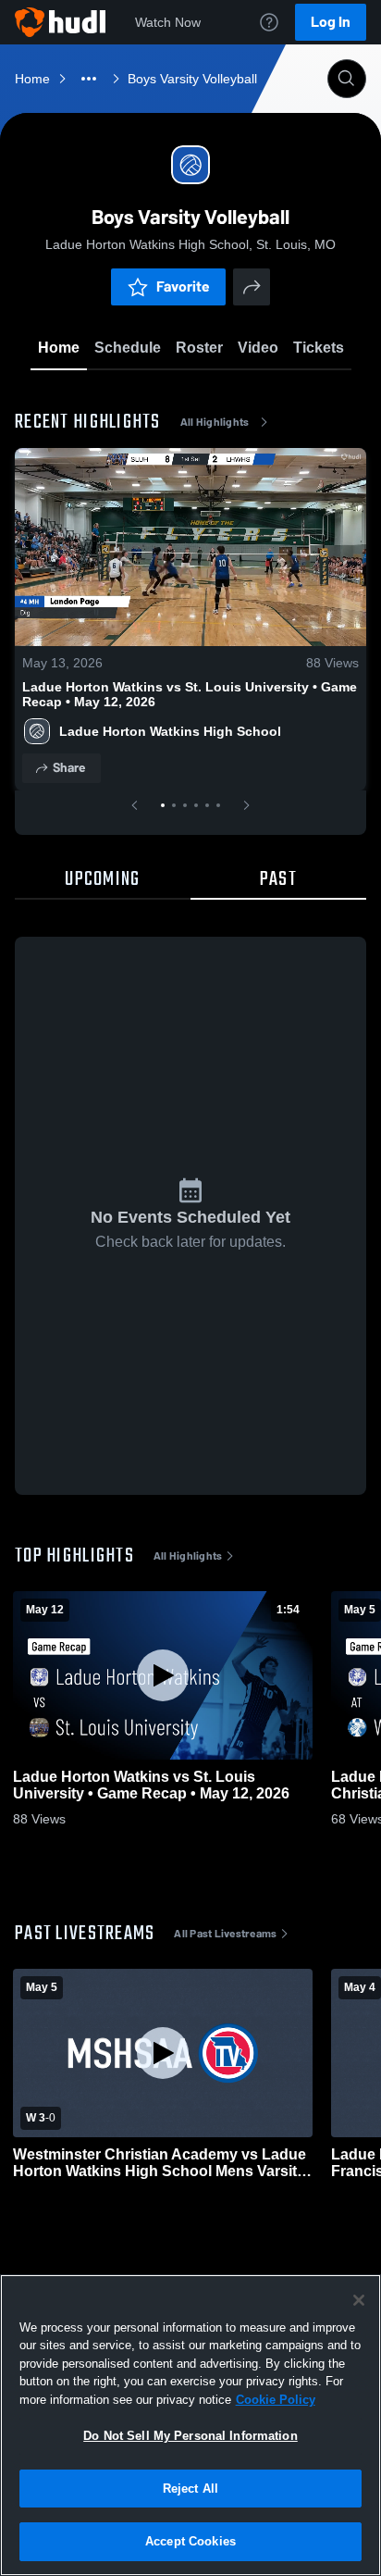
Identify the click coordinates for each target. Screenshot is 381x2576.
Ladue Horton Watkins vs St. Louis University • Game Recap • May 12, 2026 (190, 694)
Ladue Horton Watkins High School (170, 731)
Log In (331, 22)
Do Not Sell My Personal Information (190, 2436)
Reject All (190, 2489)
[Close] (359, 2300)
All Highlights (215, 422)
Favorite (183, 286)
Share (69, 768)
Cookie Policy (276, 2400)
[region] (190, 2425)
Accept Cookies (190, 2541)
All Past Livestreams (225, 1934)
